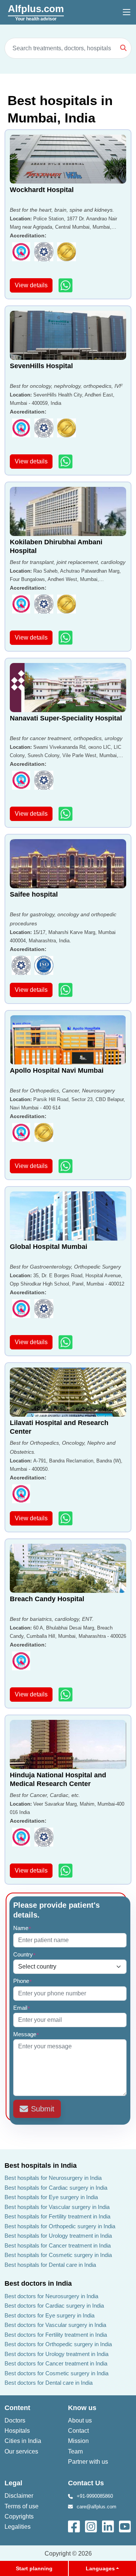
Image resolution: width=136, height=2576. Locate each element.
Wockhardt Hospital (42, 190)
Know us (82, 2408)
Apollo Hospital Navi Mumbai (57, 1070)
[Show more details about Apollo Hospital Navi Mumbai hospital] (66, 1166)
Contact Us (86, 2483)
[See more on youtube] (127, 2526)
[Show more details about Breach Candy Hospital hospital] (66, 1694)
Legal (13, 2483)
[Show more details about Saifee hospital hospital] (66, 990)
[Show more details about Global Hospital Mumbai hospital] (66, 1342)
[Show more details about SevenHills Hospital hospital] (66, 461)
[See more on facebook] (75, 2526)
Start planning (34, 2568)
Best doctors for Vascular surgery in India (55, 2325)
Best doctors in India (38, 2283)
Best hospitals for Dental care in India (50, 2265)
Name (22, 1928)
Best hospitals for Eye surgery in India (51, 2197)
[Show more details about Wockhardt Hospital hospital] (66, 285)
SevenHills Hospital (41, 366)
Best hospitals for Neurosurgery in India (53, 2178)
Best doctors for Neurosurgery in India (51, 2296)
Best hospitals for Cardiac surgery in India (56, 2188)
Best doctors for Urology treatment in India (56, 2354)
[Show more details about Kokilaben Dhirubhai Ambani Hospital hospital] (66, 637)
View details (31, 285)
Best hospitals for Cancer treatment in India (58, 2245)
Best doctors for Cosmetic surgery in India (56, 2373)
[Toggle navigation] (127, 12)
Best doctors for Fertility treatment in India (56, 2335)
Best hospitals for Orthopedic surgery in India (60, 2226)
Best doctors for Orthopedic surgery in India (58, 2344)
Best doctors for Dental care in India (49, 2383)
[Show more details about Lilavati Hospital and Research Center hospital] (66, 1518)
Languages (100, 2568)
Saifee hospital (34, 894)
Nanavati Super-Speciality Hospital (66, 718)
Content (17, 2408)
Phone (23, 1981)
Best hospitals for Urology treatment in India (58, 2236)
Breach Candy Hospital (47, 1599)
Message (26, 2034)
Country (25, 1954)
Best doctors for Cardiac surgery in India (54, 2306)
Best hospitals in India (41, 2166)
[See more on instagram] (92, 2526)
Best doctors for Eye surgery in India (49, 2315)
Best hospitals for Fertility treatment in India (57, 2216)
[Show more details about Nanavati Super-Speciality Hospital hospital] (66, 814)
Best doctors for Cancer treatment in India (56, 2363)
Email (22, 2008)
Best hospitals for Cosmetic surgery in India (58, 2255)
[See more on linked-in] (109, 2526)
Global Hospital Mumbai (49, 1247)
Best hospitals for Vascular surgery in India (57, 2207)
